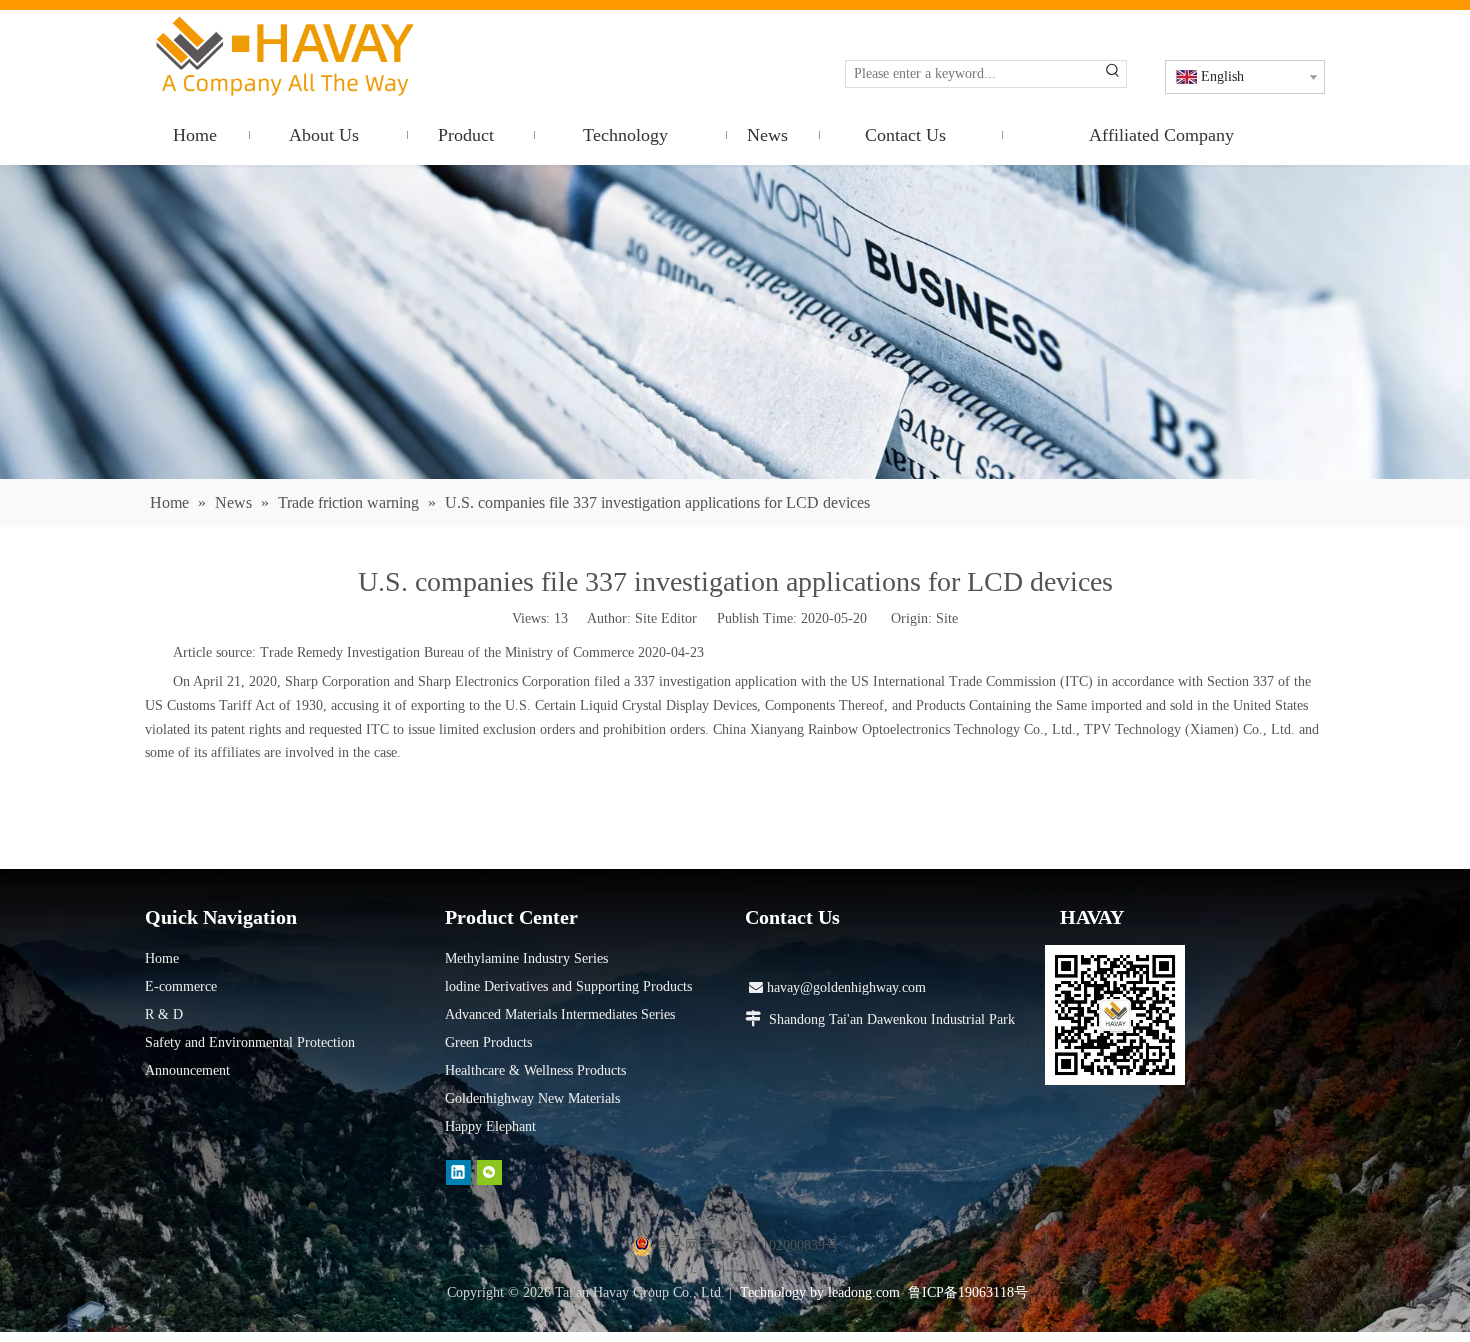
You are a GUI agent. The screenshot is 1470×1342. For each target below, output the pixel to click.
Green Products (488, 1042)
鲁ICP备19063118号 (968, 1292)
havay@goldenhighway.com (837, 987)
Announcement (187, 1070)
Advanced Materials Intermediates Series (560, 1014)
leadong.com (864, 1292)
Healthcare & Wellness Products (535, 1070)
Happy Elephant (490, 1126)
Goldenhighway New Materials (532, 1098)
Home (162, 958)
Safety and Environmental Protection (250, 1042)
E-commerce (181, 986)
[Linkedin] (458, 1172)
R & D (164, 1014)
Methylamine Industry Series (526, 958)
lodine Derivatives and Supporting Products (568, 986)
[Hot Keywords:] (1113, 74)
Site (947, 618)
